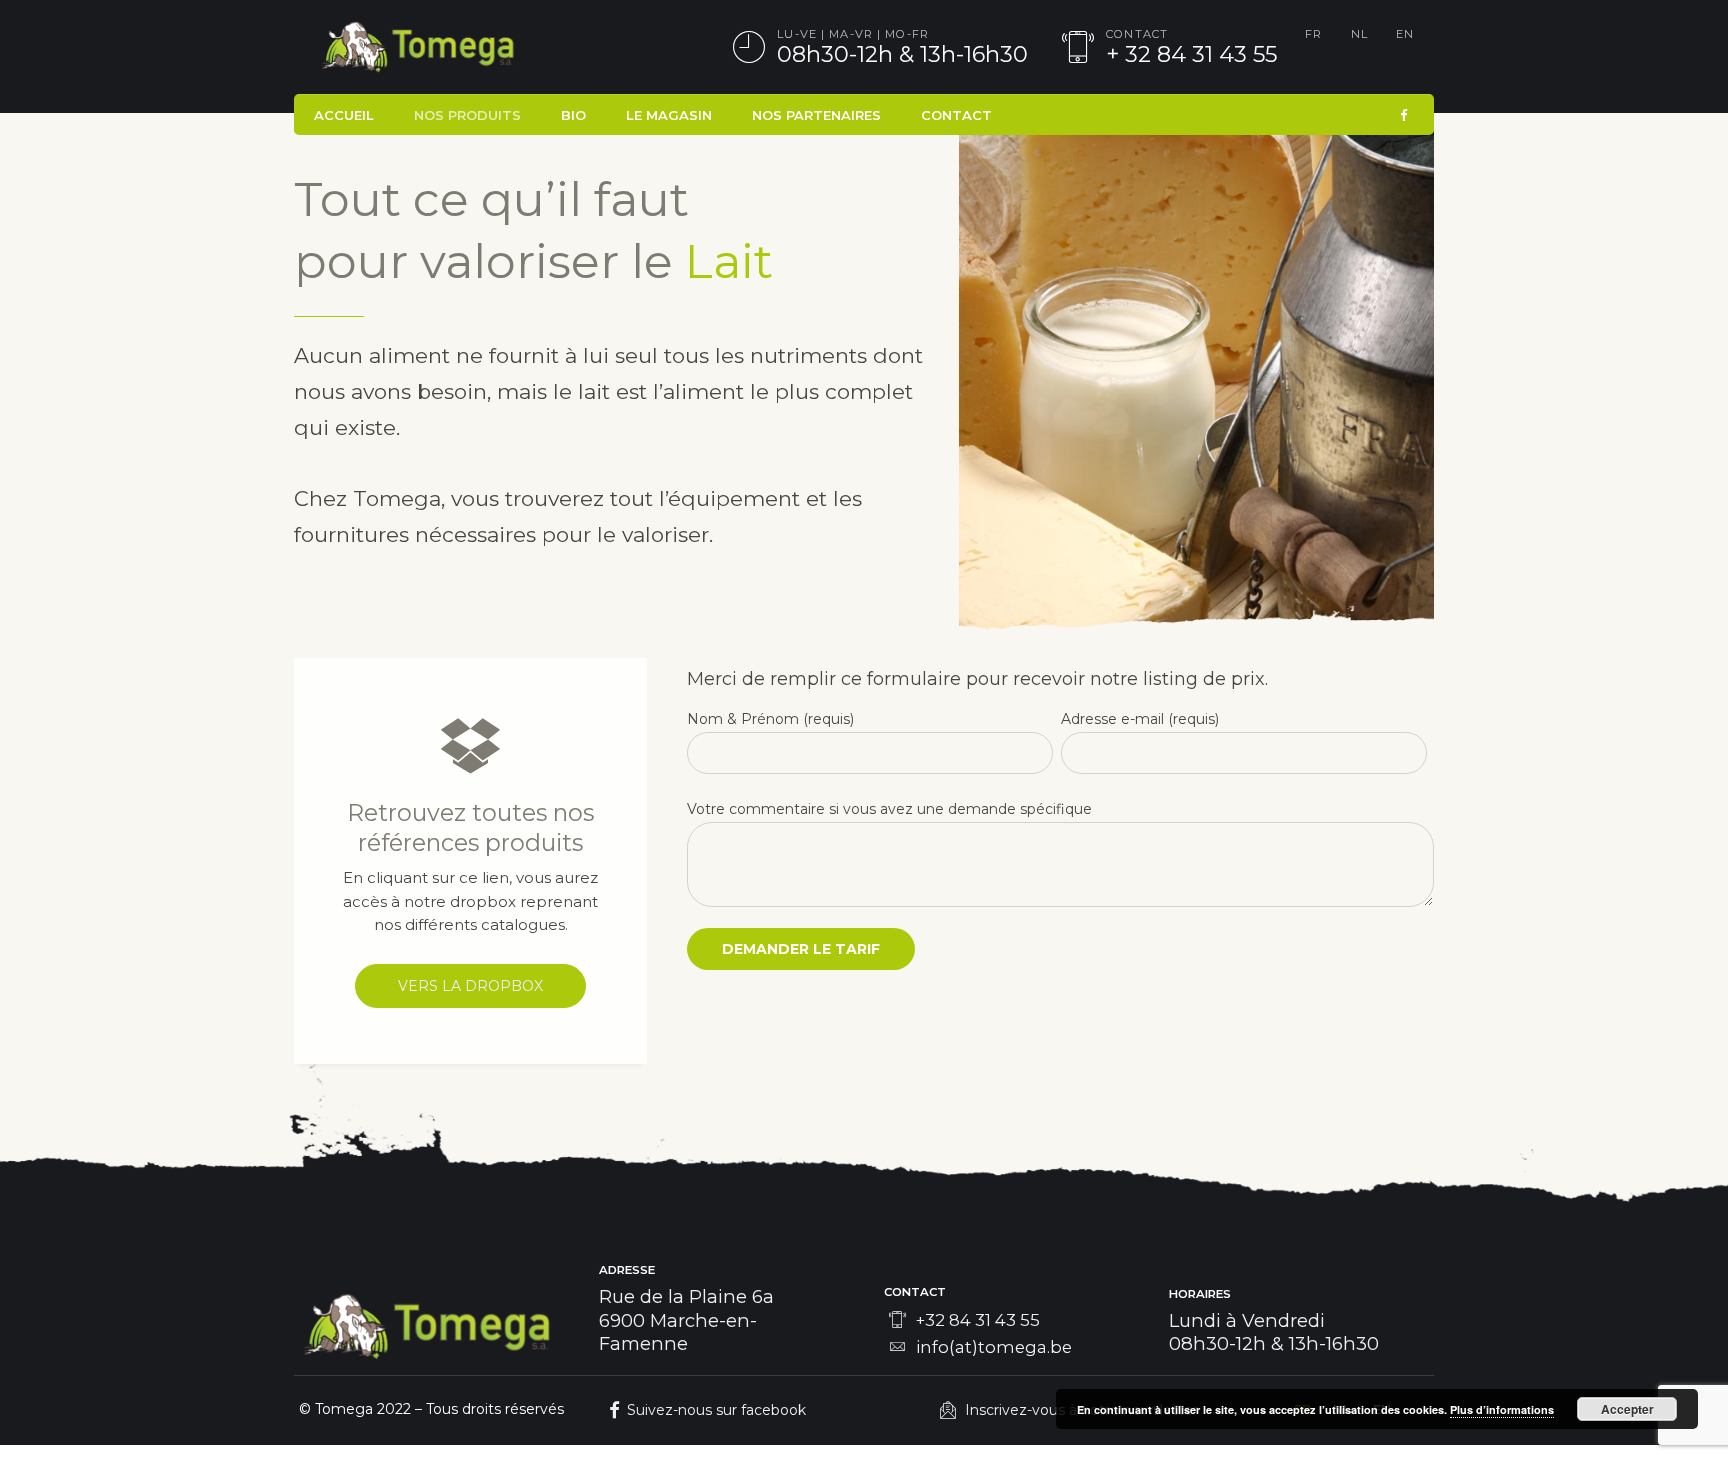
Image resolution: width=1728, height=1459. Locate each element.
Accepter (1627, 1409)
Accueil (344, 115)
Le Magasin (669, 115)
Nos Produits (467, 115)
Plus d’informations (1502, 1409)
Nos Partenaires (816, 115)
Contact (956, 115)
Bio (573, 115)
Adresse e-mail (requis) (1140, 719)
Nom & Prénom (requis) (770, 719)
